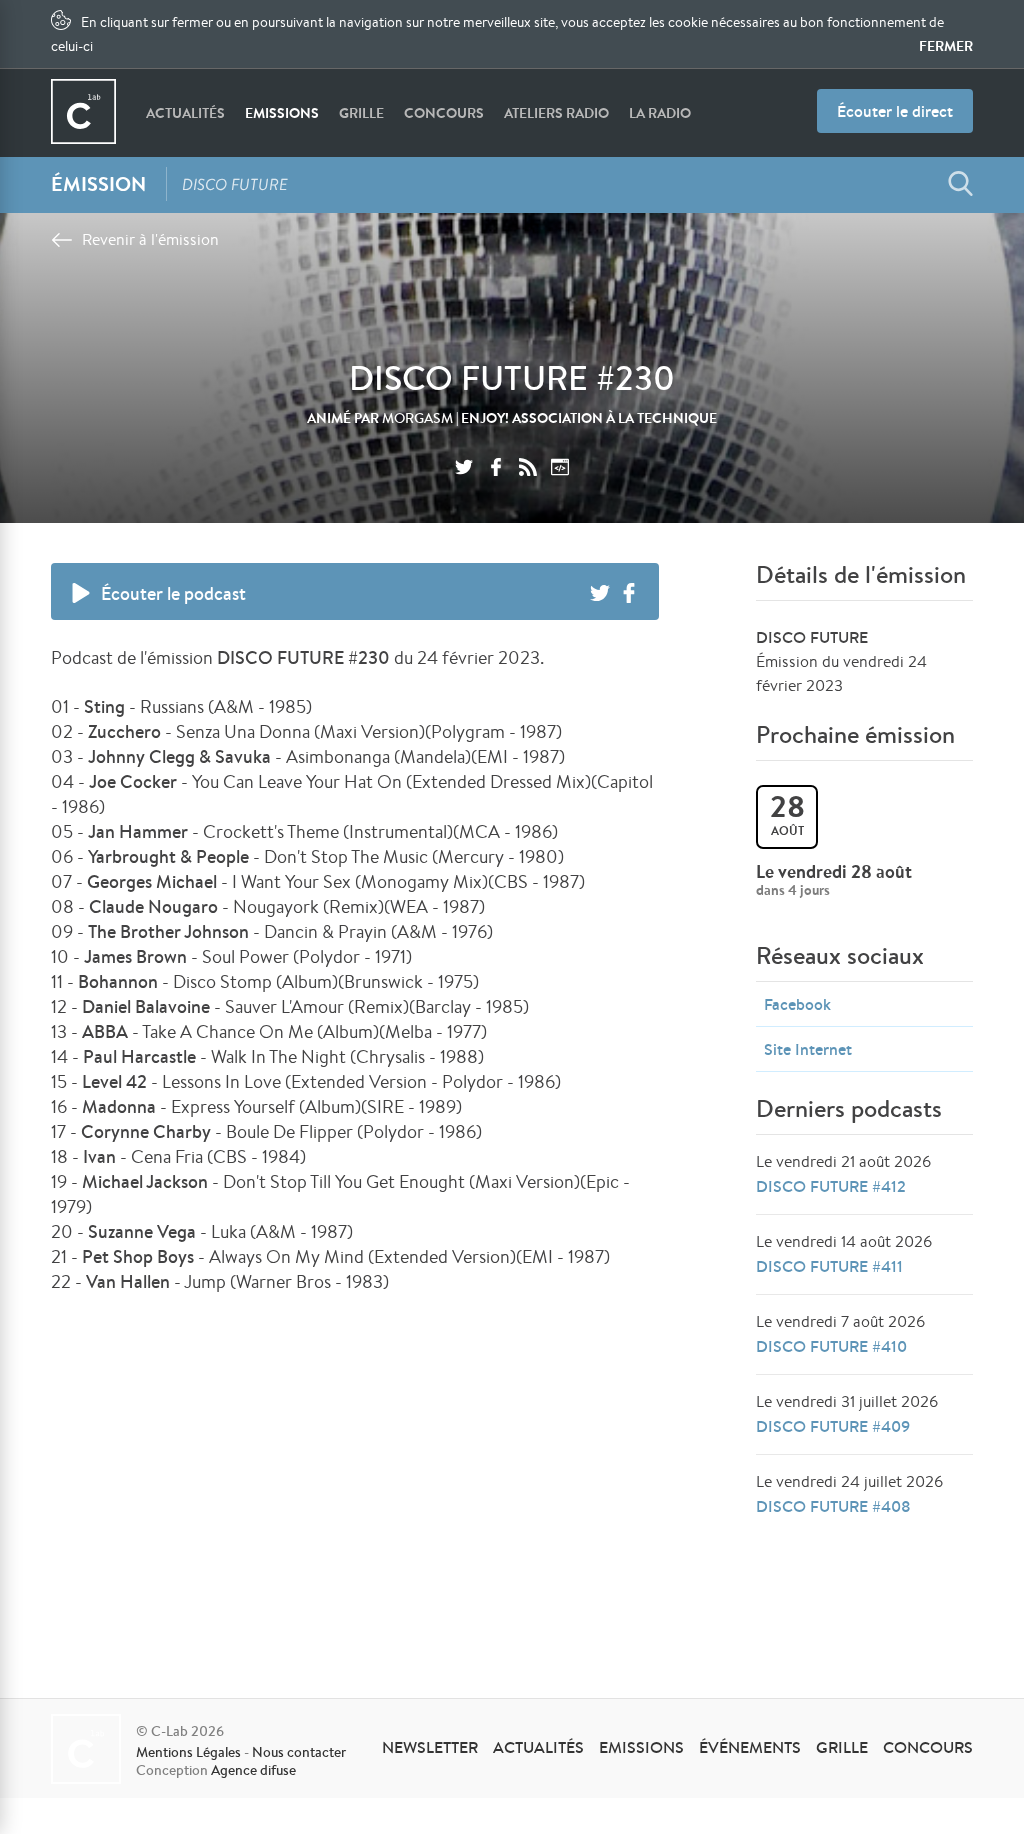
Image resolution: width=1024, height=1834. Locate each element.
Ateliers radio (556, 113)
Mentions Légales (188, 1752)
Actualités (185, 113)
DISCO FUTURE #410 (831, 1346)
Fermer (946, 46)
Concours (444, 113)
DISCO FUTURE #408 (833, 1506)
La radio (660, 113)
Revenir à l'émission (150, 239)
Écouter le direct (895, 111)
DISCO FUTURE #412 (831, 1186)
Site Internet (808, 1049)
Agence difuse (253, 1770)
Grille (361, 113)
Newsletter (430, 1747)
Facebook (797, 1004)
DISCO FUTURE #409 (833, 1426)
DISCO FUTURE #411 (829, 1266)
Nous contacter (299, 1752)
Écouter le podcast (173, 593)
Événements (750, 1747)
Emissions (282, 113)
